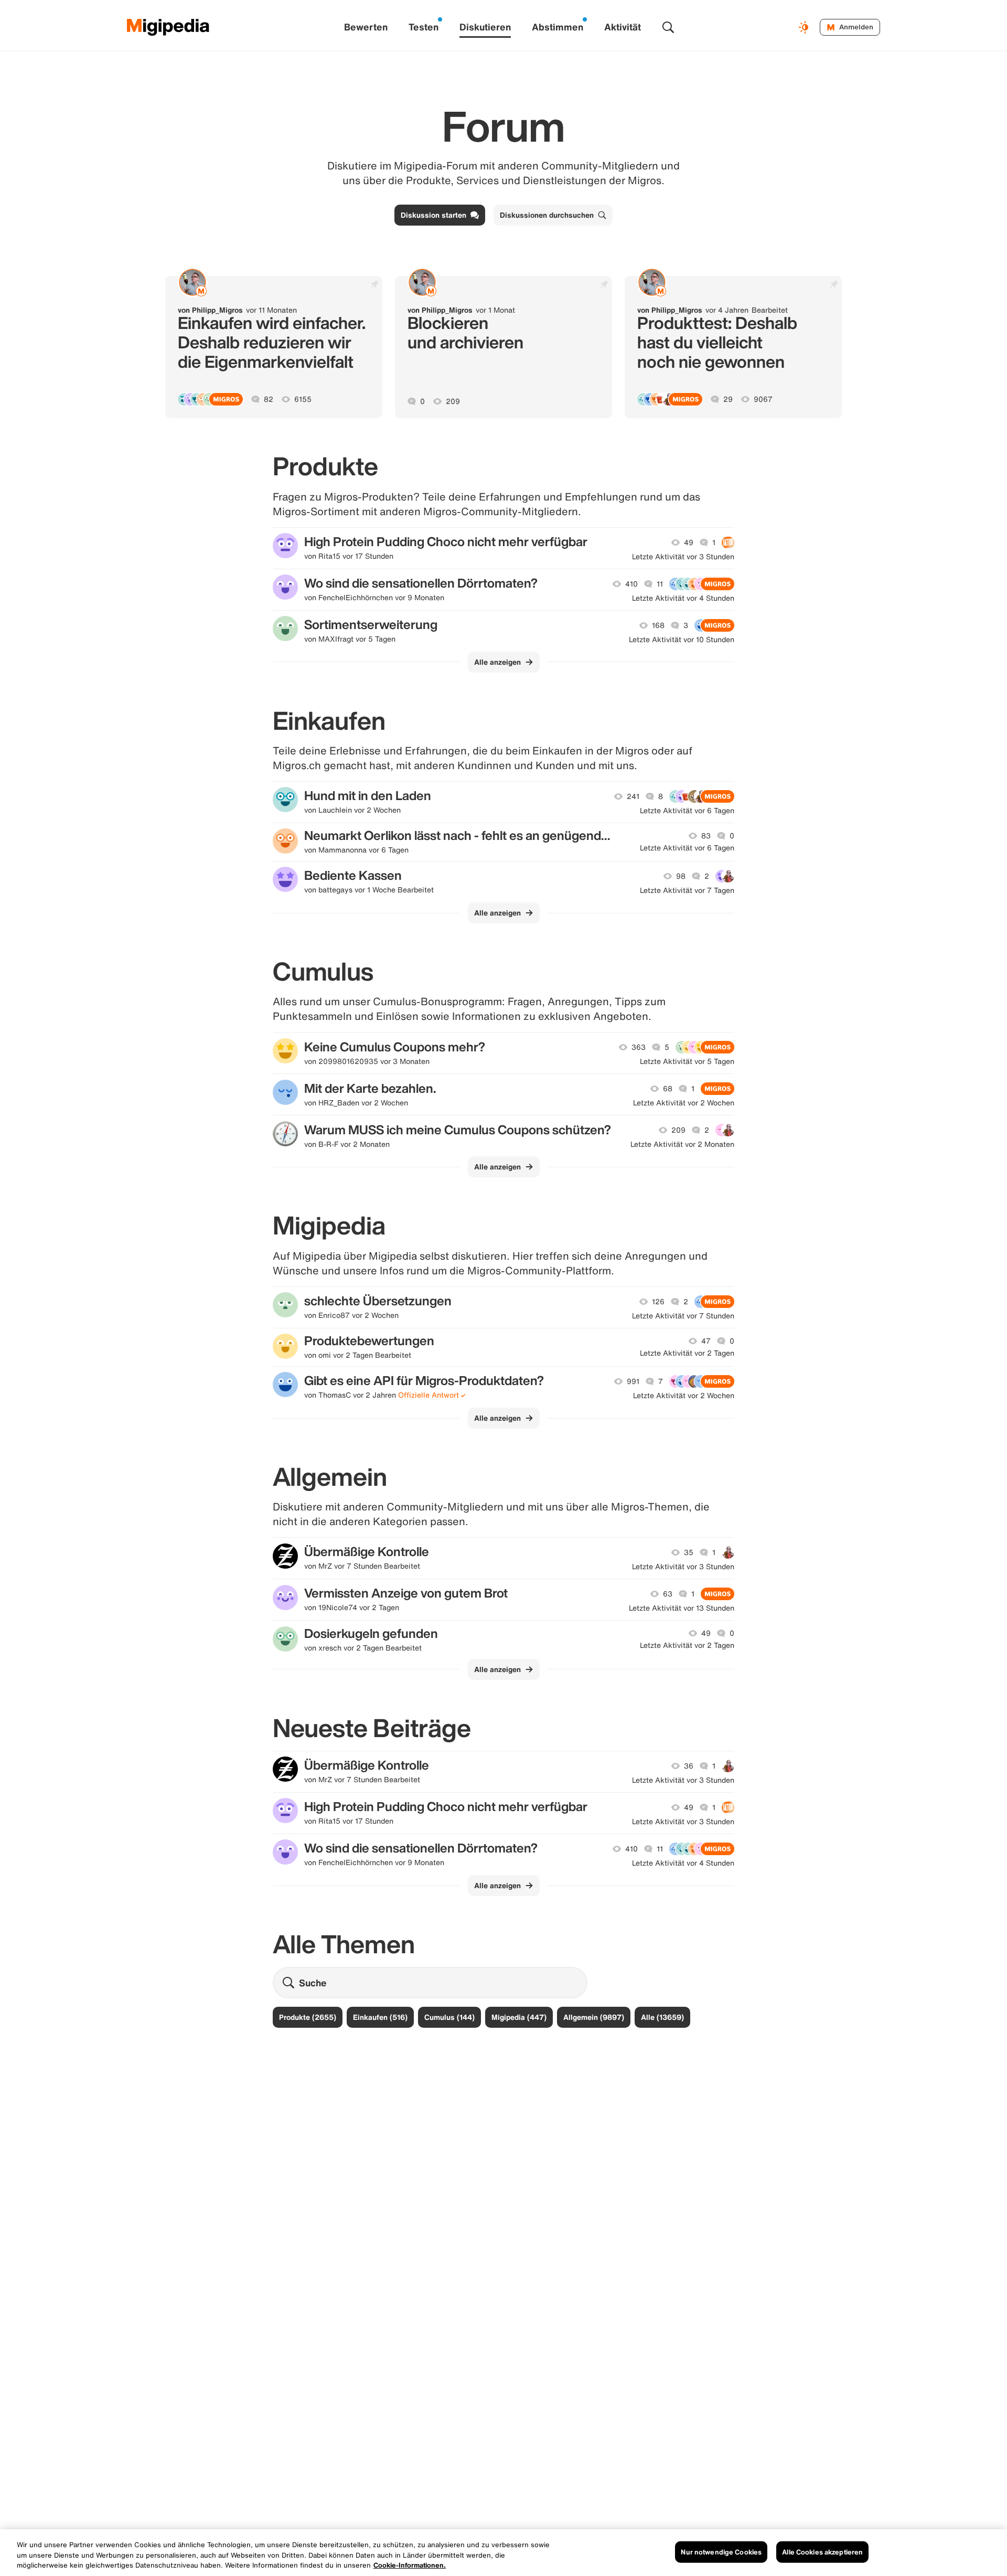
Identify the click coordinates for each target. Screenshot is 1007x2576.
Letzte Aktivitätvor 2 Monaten (682, 1144)
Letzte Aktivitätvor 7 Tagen (687, 890)
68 (668, 1089)
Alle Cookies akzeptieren (822, 2552)
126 (658, 1302)
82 (269, 399)
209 (453, 401)
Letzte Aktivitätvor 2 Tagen (687, 1353)
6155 (303, 399)
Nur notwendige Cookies (721, 2552)
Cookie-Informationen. (410, 2565)
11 (660, 584)
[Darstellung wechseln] (805, 27)
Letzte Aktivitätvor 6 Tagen (687, 811)
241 (633, 796)
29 (728, 399)
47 (706, 1341)
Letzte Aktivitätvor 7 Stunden (683, 1316)
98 (681, 876)
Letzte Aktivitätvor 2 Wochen (684, 1103)
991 (633, 1381)
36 (689, 1766)
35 (689, 1552)
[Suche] (668, 27)
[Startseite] (168, 27)
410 (631, 584)
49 (689, 542)
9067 (763, 399)
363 (639, 1047)
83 (706, 836)
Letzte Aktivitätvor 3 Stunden (683, 557)
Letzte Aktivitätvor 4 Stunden (683, 598)
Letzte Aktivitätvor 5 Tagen (687, 1061)
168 (658, 625)
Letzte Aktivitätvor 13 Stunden (682, 1608)
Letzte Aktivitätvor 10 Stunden (682, 640)
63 (668, 1594)
